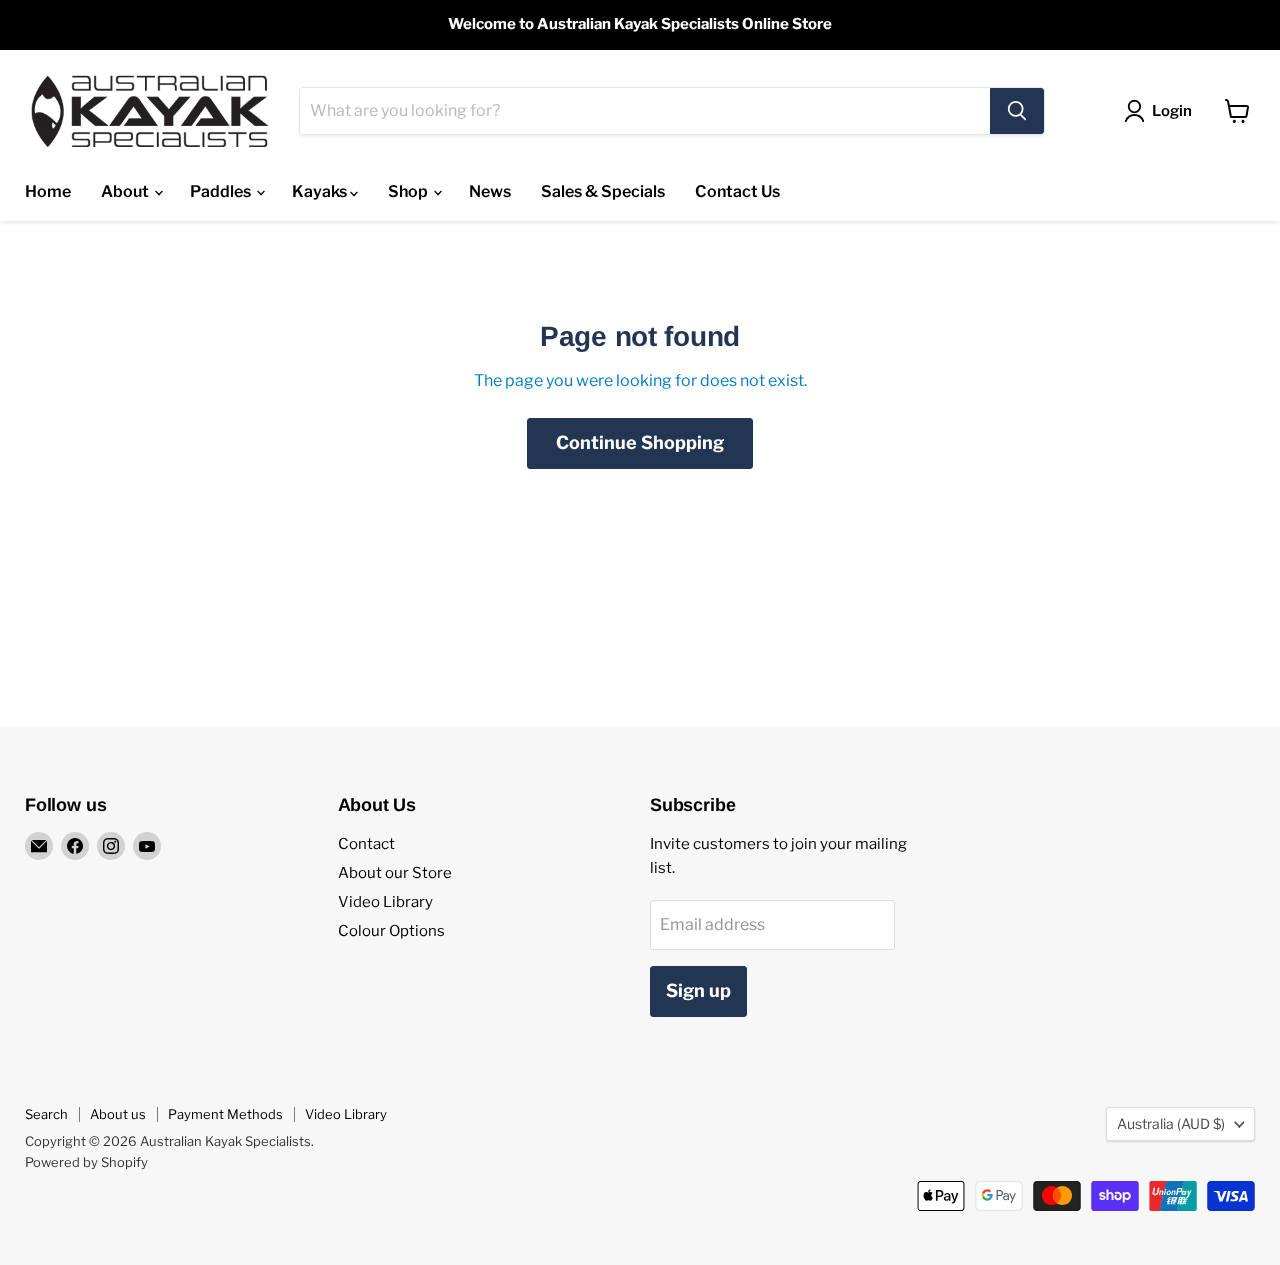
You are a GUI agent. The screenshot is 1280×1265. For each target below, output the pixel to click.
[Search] (1017, 111)
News (490, 191)
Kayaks (321, 191)
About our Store (395, 873)
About (126, 191)
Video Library (385, 902)
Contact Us (737, 191)
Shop (409, 191)
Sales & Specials (603, 191)
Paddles (222, 191)
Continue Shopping (640, 442)
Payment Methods (225, 1114)
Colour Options (391, 931)
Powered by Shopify (86, 1162)
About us (118, 1114)
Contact (366, 844)
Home (48, 191)
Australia (1171, 1123)
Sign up (698, 990)
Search (46, 1114)
